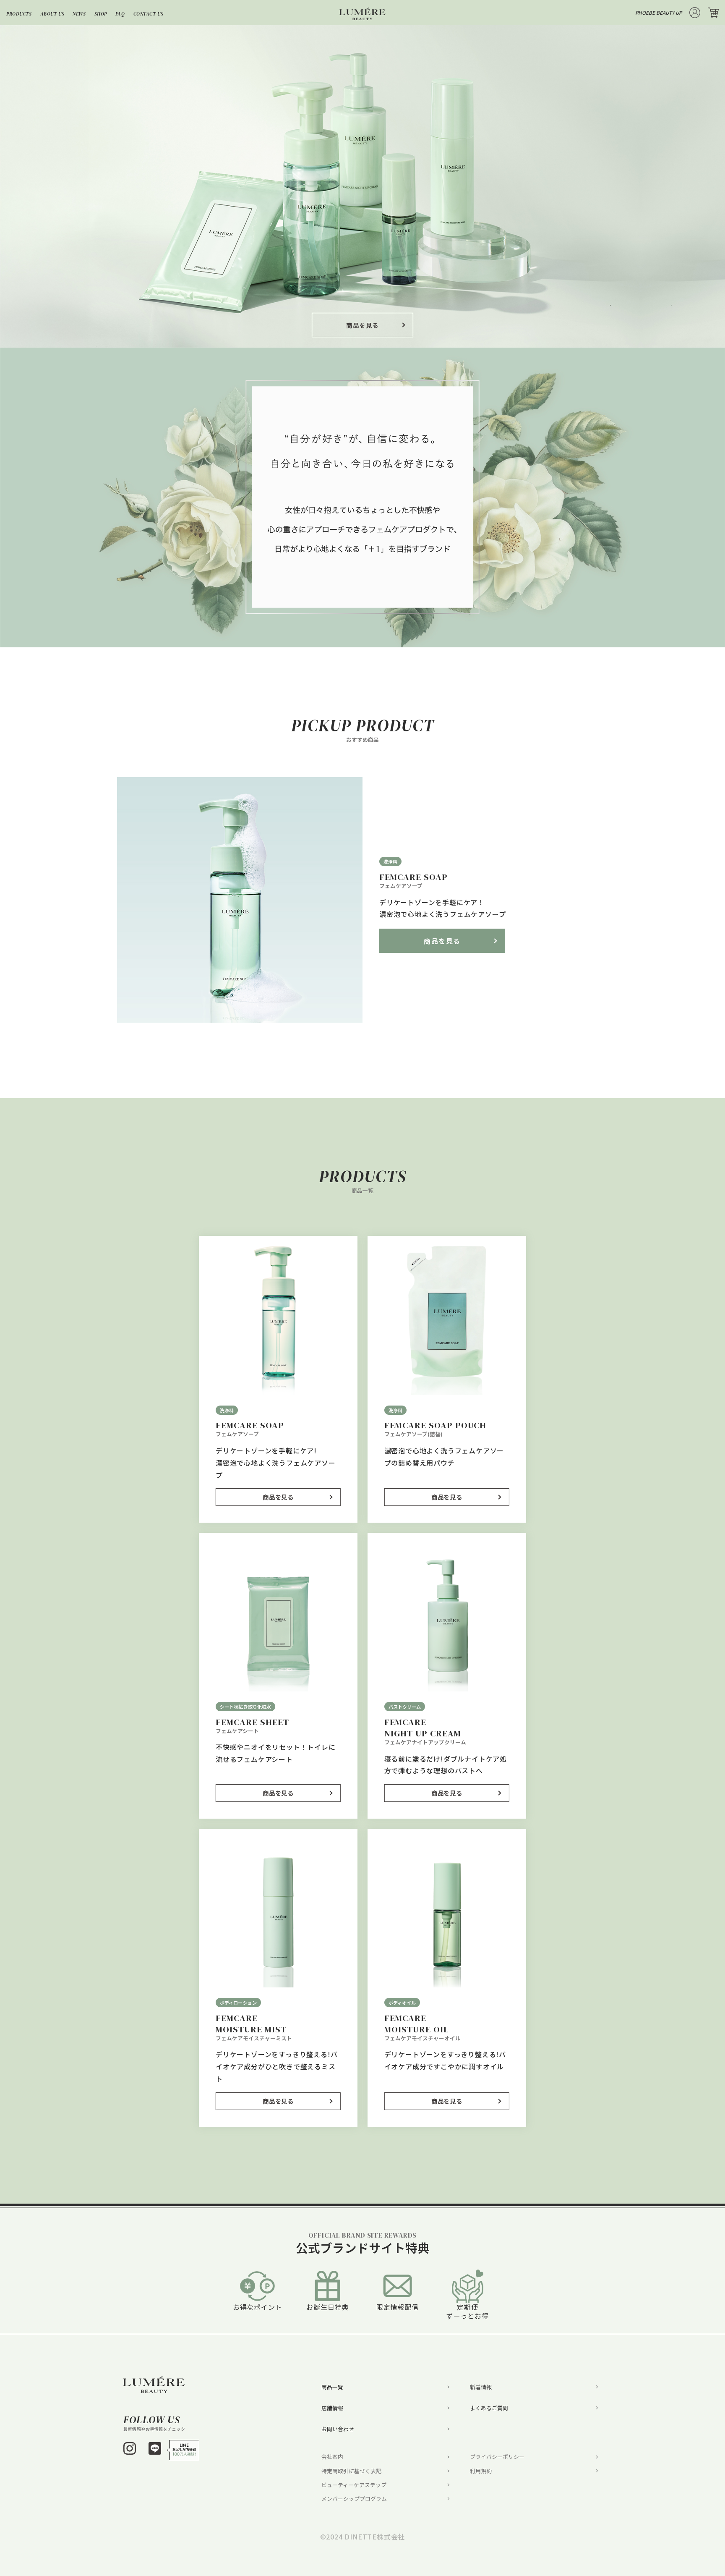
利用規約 (481, 2471)
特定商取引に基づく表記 (351, 2471)
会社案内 (332, 2457)
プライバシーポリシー (497, 2457)
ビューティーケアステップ (354, 2485)
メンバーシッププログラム (354, 2499)
